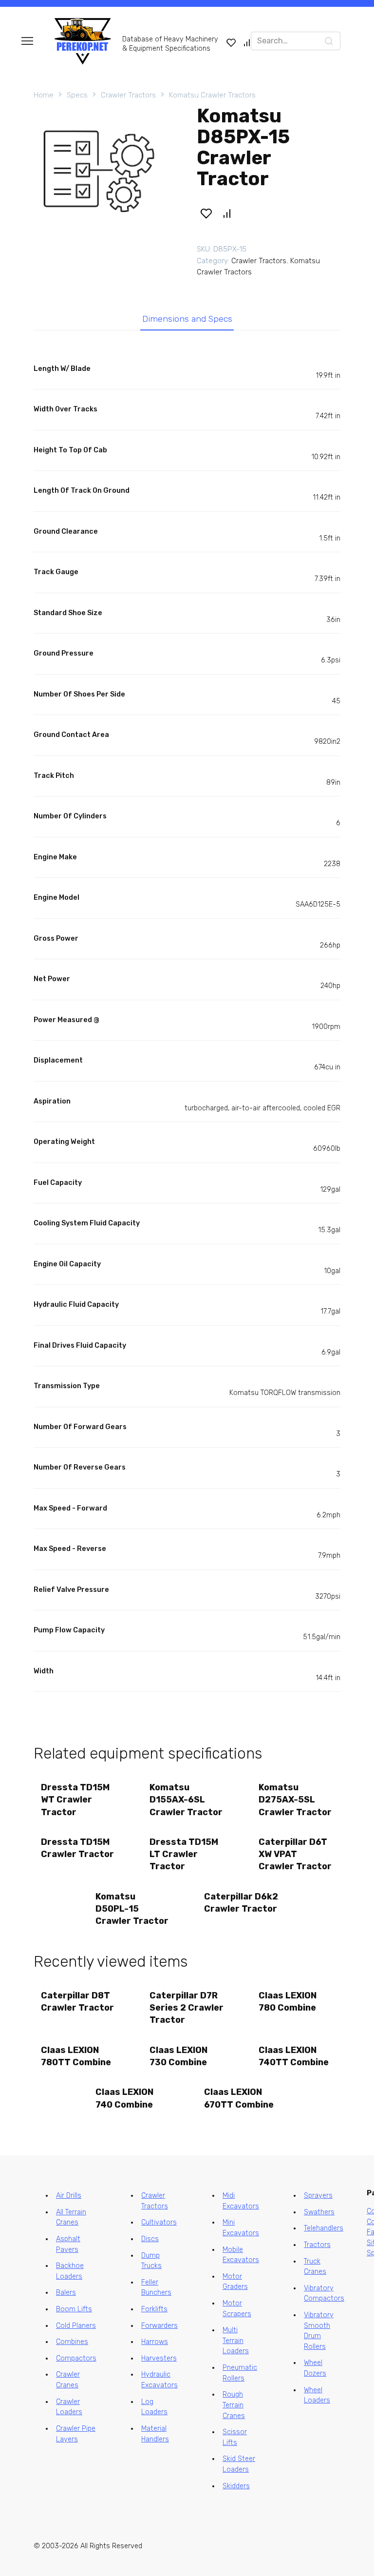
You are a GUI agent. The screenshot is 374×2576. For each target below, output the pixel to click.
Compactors (76, 2358)
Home (44, 95)
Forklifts (154, 2309)
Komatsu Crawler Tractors (212, 95)
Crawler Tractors (128, 95)
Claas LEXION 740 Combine (124, 2098)
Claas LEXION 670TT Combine (239, 2098)
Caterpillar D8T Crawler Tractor (77, 2002)
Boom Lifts (74, 2309)
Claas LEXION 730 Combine (178, 2056)
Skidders (236, 2486)
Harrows (155, 2342)
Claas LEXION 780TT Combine (76, 2056)
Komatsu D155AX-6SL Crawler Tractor (186, 1800)
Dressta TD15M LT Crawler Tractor (184, 1854)
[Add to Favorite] (206, 213)
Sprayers (318, 2196)
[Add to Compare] (227, 213)
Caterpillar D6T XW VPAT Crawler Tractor (295, 1854)
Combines (72, 2342)
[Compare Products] (247, 42)
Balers (66, 2293)
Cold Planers (76, 2326)
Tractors (317, 2245)
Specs (77, 95)
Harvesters (159, 2358)
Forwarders (159, 2326)
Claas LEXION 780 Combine (288, 2002)
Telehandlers (324, 2228)
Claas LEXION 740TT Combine (294, 2056)
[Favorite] (231, 42)
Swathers (319, 2212)
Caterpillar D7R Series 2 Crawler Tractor (187, 2008)
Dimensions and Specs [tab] (187, 319)
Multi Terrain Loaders (236, 2341)
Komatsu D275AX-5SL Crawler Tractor (295, 1800)
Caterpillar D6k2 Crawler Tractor (241, 1903)
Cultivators (159, 2222)
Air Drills (69, 2196)
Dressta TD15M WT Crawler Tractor (75, 1800)
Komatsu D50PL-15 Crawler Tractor (132, 1909)
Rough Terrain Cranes (234, 2405)
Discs (150, 2239)
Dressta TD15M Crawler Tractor (77, 1848)
